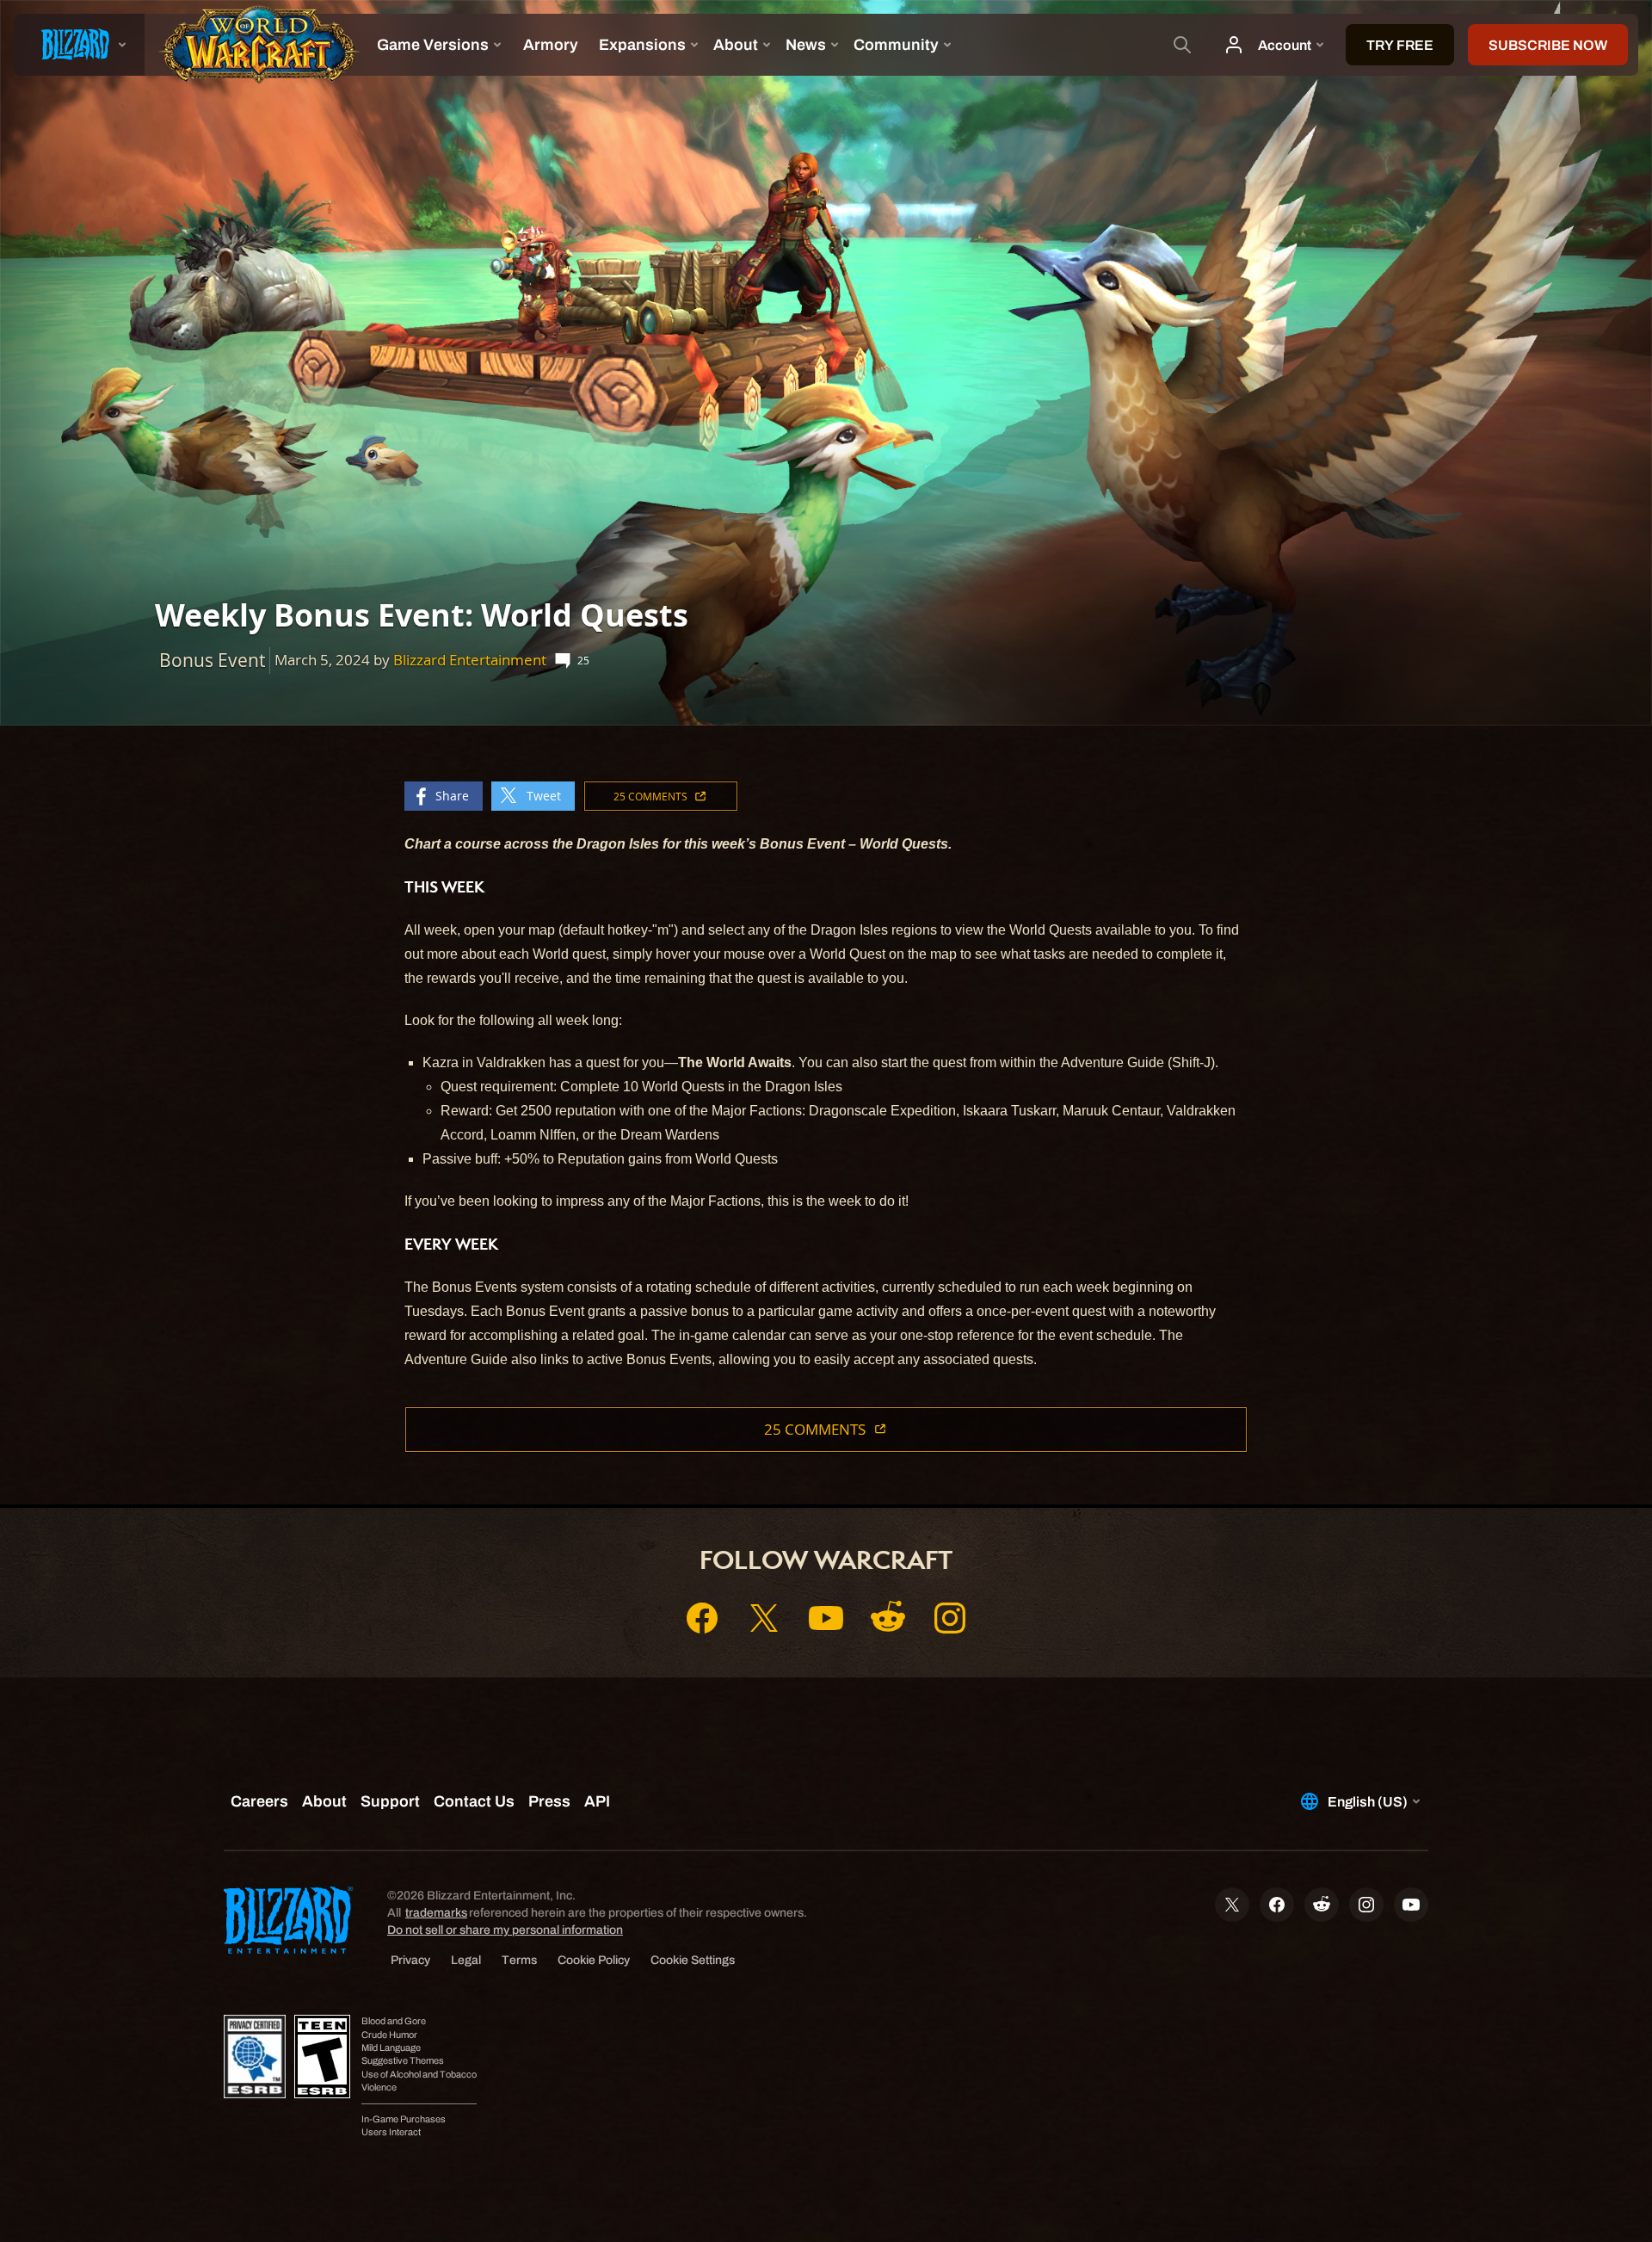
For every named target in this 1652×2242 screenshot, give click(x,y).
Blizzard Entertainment (470, 660)
